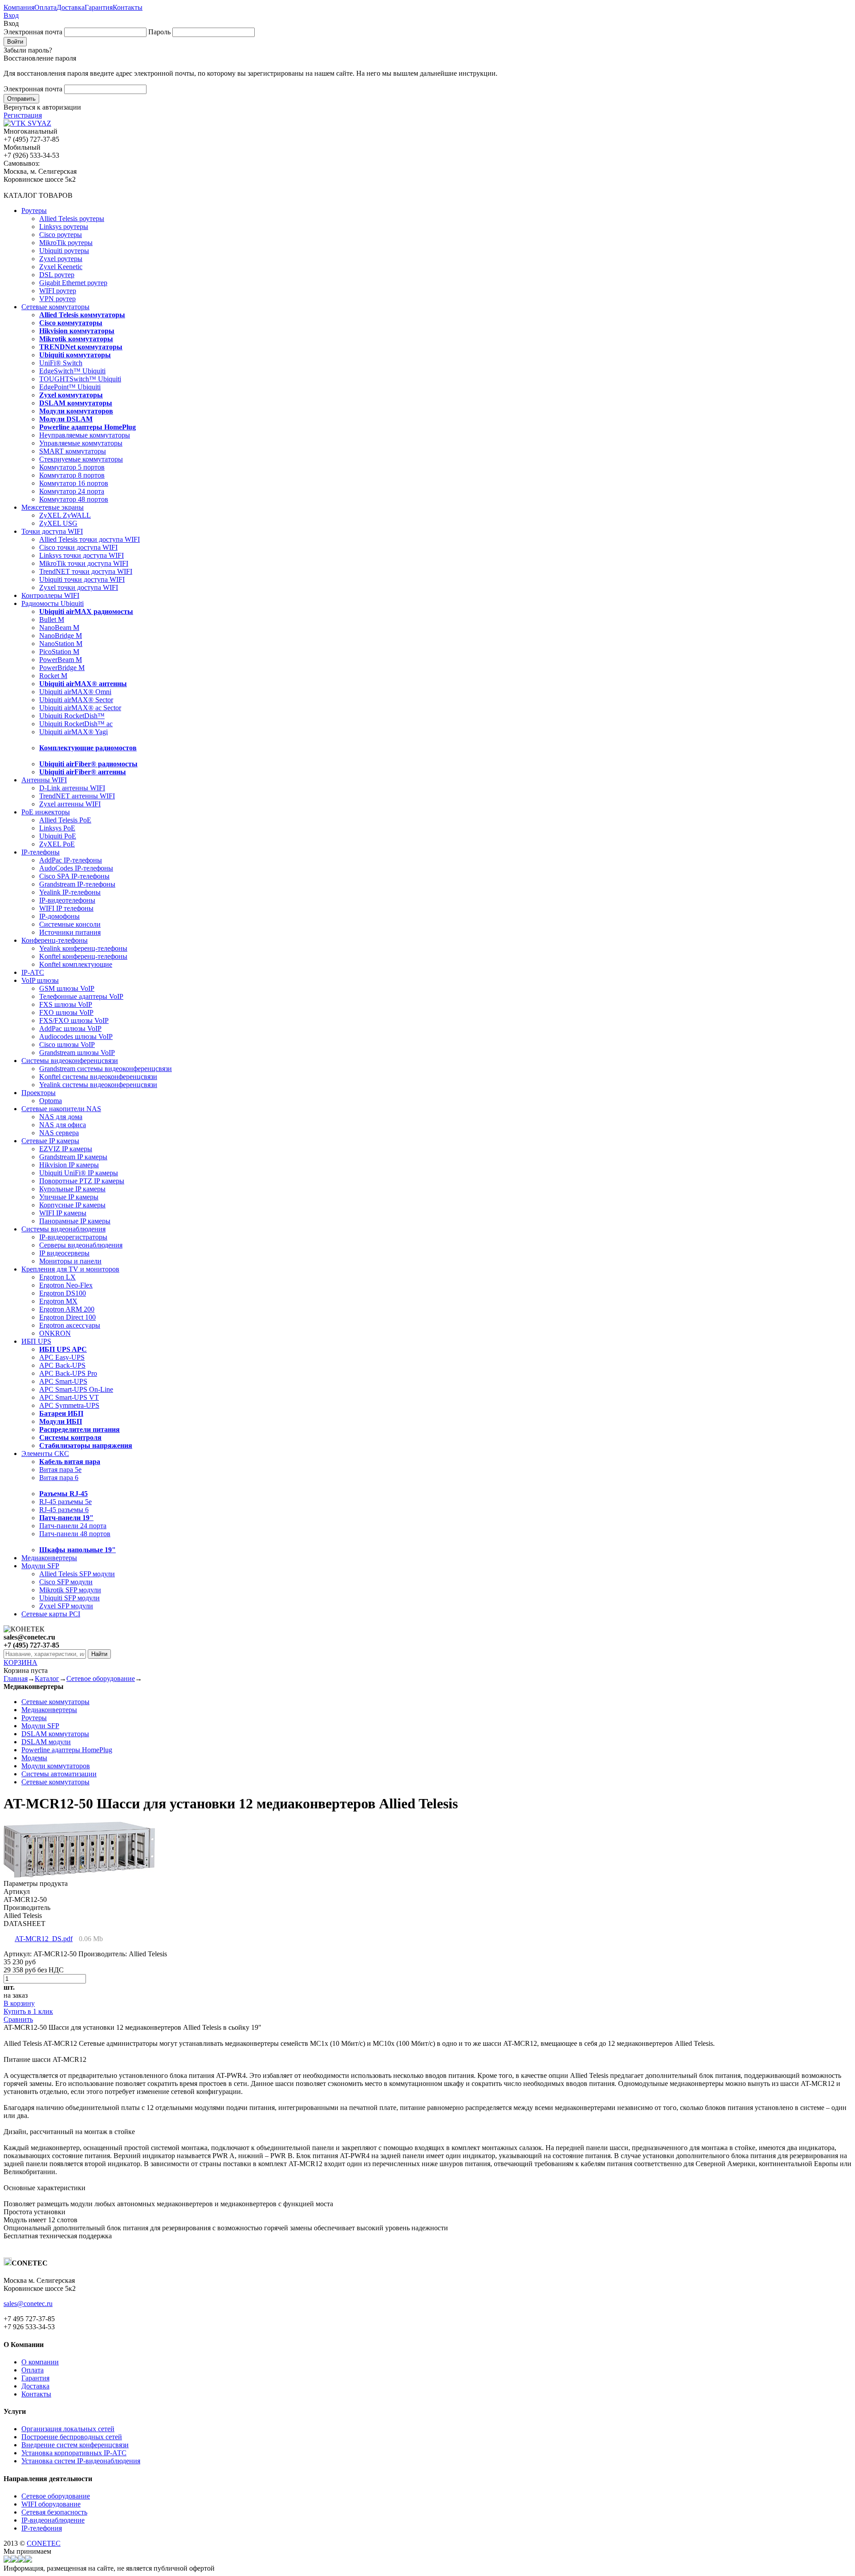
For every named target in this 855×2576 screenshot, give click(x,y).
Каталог (47, 1678)
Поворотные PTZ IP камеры (82, 1181)
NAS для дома (61, 1117)
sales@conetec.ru (28, 2304)
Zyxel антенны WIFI (70, 804)
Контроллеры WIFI (50, 595)
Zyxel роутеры (61, 259)
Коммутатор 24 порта (72, 491)
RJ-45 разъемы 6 (64, 1510)
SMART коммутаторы (73, 451)
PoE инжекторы (46, 812)
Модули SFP (40, 1566)
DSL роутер (57, 275)
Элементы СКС (45, 1454)
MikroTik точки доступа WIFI (84, 563)
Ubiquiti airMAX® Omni (75, 692)
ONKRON (55, 1333)
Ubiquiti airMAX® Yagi (73, 732)
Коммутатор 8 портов (72, 475)
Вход (11, 15)
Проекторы (39, 1093)
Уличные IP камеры (69, 1197)
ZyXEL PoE (57, 844)
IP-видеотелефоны (67, 900)
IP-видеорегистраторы (73, 1237)
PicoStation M (59, 652)
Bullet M (52, 619)
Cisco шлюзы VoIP (67, 1045)
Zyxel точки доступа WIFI (79, 587)
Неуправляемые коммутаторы (85, 435)
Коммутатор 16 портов (74, 483)
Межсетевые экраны (53, 507)
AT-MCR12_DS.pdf (44, 1939)
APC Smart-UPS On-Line (76, 1389)
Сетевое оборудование (101, 1678)
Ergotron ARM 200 (67, 1309)
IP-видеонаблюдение (53, 2520)
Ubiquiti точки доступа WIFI (82, 579)
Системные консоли (70, 924)
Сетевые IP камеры (50, 1141)
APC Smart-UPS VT (69, 1397)
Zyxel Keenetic (61, 267)
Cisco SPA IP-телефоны (74, 876)
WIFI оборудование (51, 2504)
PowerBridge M (62, 668)
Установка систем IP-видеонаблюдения (81, 2461)
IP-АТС (33, 972)
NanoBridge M (61, 636)
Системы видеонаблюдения (63, 1229)
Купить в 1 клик (28, 2011)
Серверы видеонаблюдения (81, 1245)
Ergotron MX (58, 1301)
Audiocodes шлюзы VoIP (76, 1037)
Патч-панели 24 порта (73, 1526)
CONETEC (44, 2543)
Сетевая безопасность (54, 2512)
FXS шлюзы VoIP (66, 1004)
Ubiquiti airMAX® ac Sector (80, 708)
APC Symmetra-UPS (69, 1405)
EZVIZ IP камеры (66, 1149)
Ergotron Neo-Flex (66, 1285)
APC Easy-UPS (62, 1357)
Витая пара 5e (60, 1470)
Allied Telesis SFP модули (77, 1574)
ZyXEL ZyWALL (65, 515)
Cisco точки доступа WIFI (78, 547)
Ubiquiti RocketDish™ (72, 716)
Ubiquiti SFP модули (69, 1598)
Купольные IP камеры (72, 1189)
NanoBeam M (59, 628)
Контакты (128, 7)
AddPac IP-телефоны (71, 860)
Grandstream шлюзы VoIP (77, 1053)
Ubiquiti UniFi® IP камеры (79, 1173)
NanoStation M (61, 644)
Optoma (51, 1101)
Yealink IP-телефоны (70, 892)
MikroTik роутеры (66, 243)
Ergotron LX (57, 1277)
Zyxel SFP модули (66, 1606)
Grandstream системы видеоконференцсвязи (106, 1069)
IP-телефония (42, 2528)
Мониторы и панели (70, 1261)
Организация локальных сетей (68, 2429)
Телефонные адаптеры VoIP (81, 996)
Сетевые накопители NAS (61, 1109)
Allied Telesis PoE (65, 820)
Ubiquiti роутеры (64, 251)
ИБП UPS (36, 1341)
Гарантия (99, 7)
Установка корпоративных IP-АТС (74, 2453)
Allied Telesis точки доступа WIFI (90, 539)
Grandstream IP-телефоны (77, 884)
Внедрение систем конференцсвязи (75, 2445)
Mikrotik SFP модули (70, 1590)
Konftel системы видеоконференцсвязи (98, 1077)
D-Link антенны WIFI (72, 788)
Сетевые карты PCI (51, 1614)
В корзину (19, 2003)
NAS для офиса (63, 1125)
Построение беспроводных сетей (72, 2437)
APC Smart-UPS (63, 1381)
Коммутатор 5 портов (72, 467)
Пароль (159, 32)
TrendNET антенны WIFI (77, 796)
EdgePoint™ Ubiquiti (70, 387)
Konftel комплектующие (76, 964)
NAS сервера (59, 1133)
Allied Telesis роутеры (72, 219)
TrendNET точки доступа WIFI (86, 571)
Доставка (71, 7)
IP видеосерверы (64, 1253)
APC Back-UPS (62, 1365)
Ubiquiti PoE (58, 836)
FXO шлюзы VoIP (66, 1012)
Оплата (45, 7)
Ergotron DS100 (63, 1293)
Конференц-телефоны (55, 940)
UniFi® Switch (61, 363)
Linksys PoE (57, 828)
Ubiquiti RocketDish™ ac (76, 724)
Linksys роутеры (64, 227)
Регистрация (23, 115)
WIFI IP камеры (63, 1213)
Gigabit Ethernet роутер (73, 283)
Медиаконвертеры (49, 1558)
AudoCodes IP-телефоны (76, 868)
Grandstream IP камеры (73, 1157)
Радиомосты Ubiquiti (53, 603)
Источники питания (70, 932)
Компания (19, 7)
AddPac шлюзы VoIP (70, 1028)
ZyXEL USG (58, 523)
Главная (16, 1678)
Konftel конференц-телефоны (83, 956)
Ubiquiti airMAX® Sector (76, 700)
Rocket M (53, 676)
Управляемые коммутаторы (81, 443)
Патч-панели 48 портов (75, 1534)
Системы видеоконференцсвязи (70, 1061)
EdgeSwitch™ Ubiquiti (72, 371)
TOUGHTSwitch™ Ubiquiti (80, 379)
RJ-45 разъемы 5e (65, 1502)
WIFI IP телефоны (66, 908)
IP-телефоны (41, 852)
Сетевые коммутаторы (55, 307)
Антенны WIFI (44, 780)
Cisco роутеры (61, 235)
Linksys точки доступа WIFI (81, 555)
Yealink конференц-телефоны (83, 948)
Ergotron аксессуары (70, 1325)
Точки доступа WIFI (52, 531)
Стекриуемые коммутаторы (81, 459)
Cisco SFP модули (66, 1582)
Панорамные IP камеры (75, 1221)
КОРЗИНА (20, 1662)
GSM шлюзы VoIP (67, 988)
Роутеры (34, 211)
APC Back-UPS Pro (68, 1373)
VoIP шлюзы (40, 980)
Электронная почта (33, 32)
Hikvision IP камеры (69, 1165)
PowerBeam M (61, 660)
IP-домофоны (59, 916)
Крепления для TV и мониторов (70, 1269)
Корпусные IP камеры (72, 1205)
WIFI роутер (58, 291)
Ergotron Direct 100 (67, 1317)
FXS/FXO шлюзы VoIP (74, 1020)
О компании (40, 2362)
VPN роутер (57, 299)
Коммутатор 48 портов (74, 499)
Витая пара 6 (59, 1478)
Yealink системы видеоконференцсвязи (98, 1085)
